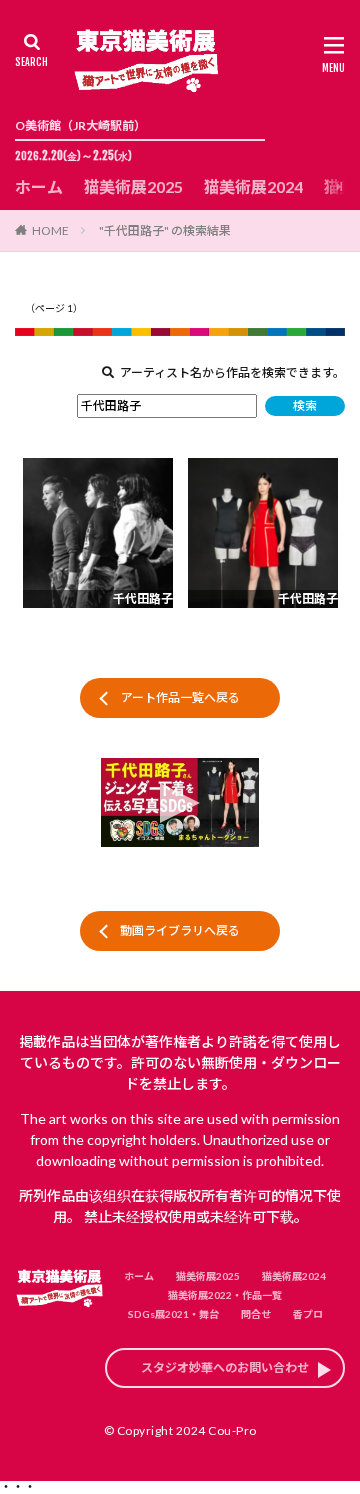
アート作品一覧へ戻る (180, 697)
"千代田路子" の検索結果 (165, 230)
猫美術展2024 (253, 186)
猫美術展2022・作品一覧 (225, 1295)
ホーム (39, 186)
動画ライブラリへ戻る (180, 930)
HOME (50, 230)
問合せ (256, 1314)
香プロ (308, 1314)
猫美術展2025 (133, 186)
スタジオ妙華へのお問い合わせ (225, 1367)
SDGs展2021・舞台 (173, 1314)
